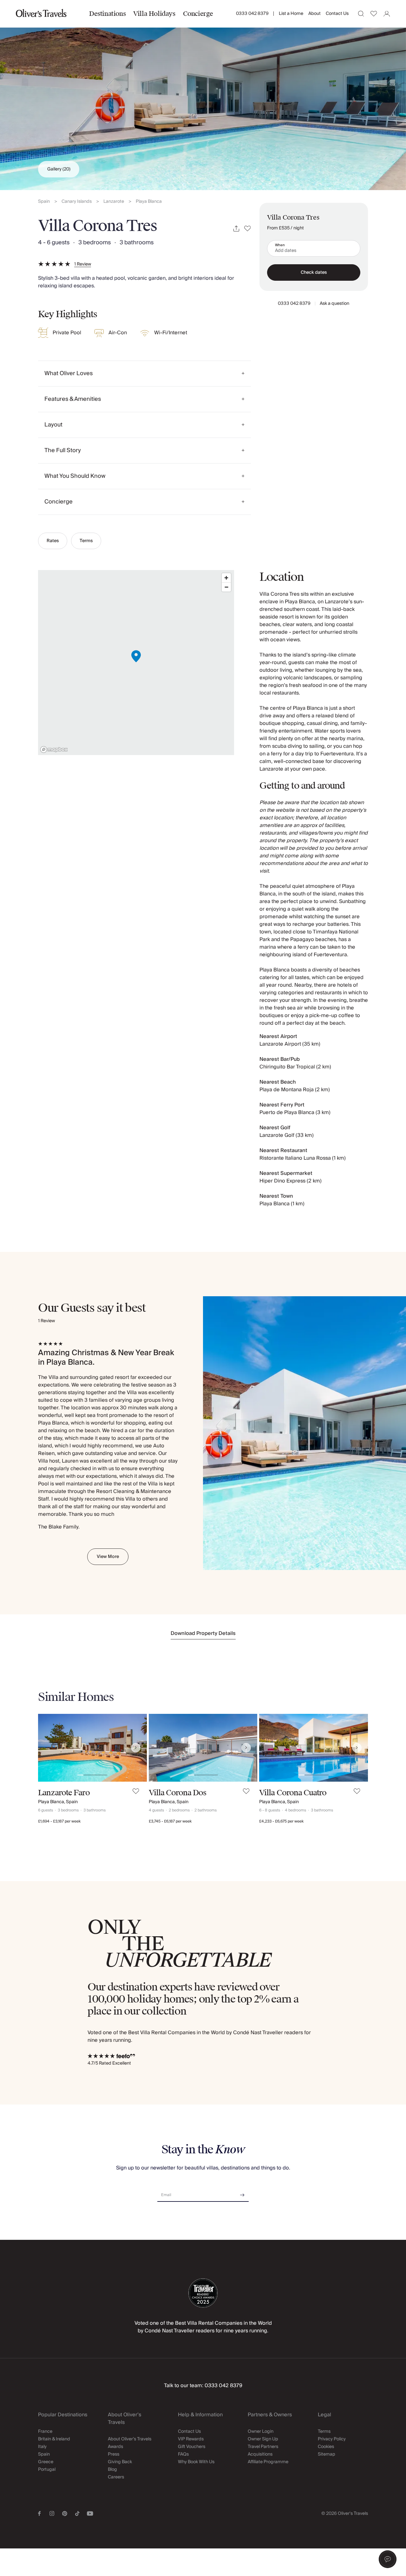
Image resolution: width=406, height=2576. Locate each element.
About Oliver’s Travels (130, 2439)
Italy (42, 2447)
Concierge (198, 14)
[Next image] (136, 1748)
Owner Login (261, 2432)
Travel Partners (263, 2447)
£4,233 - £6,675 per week (281, 1821)
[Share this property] (236, 229)
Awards (115, 2447)
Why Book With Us (196, 2462)
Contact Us (337, 14)
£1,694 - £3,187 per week (59, 1821)
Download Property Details (203, 1633)
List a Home (291, 14)
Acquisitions (260, 2454)
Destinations (107, 14)
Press (114, 2454)
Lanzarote (114, 202)
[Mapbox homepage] (54, 750)
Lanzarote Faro (64, 1793)
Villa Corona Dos (178, 1793)
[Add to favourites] (248, 229)
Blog (112, 2470)
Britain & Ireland (54, 2439)
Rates (53, 541)
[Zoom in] (226, 578)
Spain (44, 202)
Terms (86, 541)
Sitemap (327, 2454)
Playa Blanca (149, 202)
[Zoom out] (226, 587)
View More (108, 1557)
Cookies (326, 2447)
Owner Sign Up (263, 2439)
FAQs (183, 2454)
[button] (388, 2559)
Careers (116, 2477)
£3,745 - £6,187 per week (170, 1821)
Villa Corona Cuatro (293, 1793)
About (314, 14)
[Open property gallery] (203, 95)
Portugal (47, 2470)
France (45, 2432)
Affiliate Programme (268, 2462)
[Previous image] (49, 1748)
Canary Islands (77, 202)
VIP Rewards (191, 2439)
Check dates (314, 272)
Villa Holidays (154, 14)
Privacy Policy (332, 2439)
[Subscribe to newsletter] (242, 2193)
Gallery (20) (59, 169)
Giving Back (120, 2462)
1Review (83, 264)
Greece (46, 2462)
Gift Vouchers (192, 2447)
